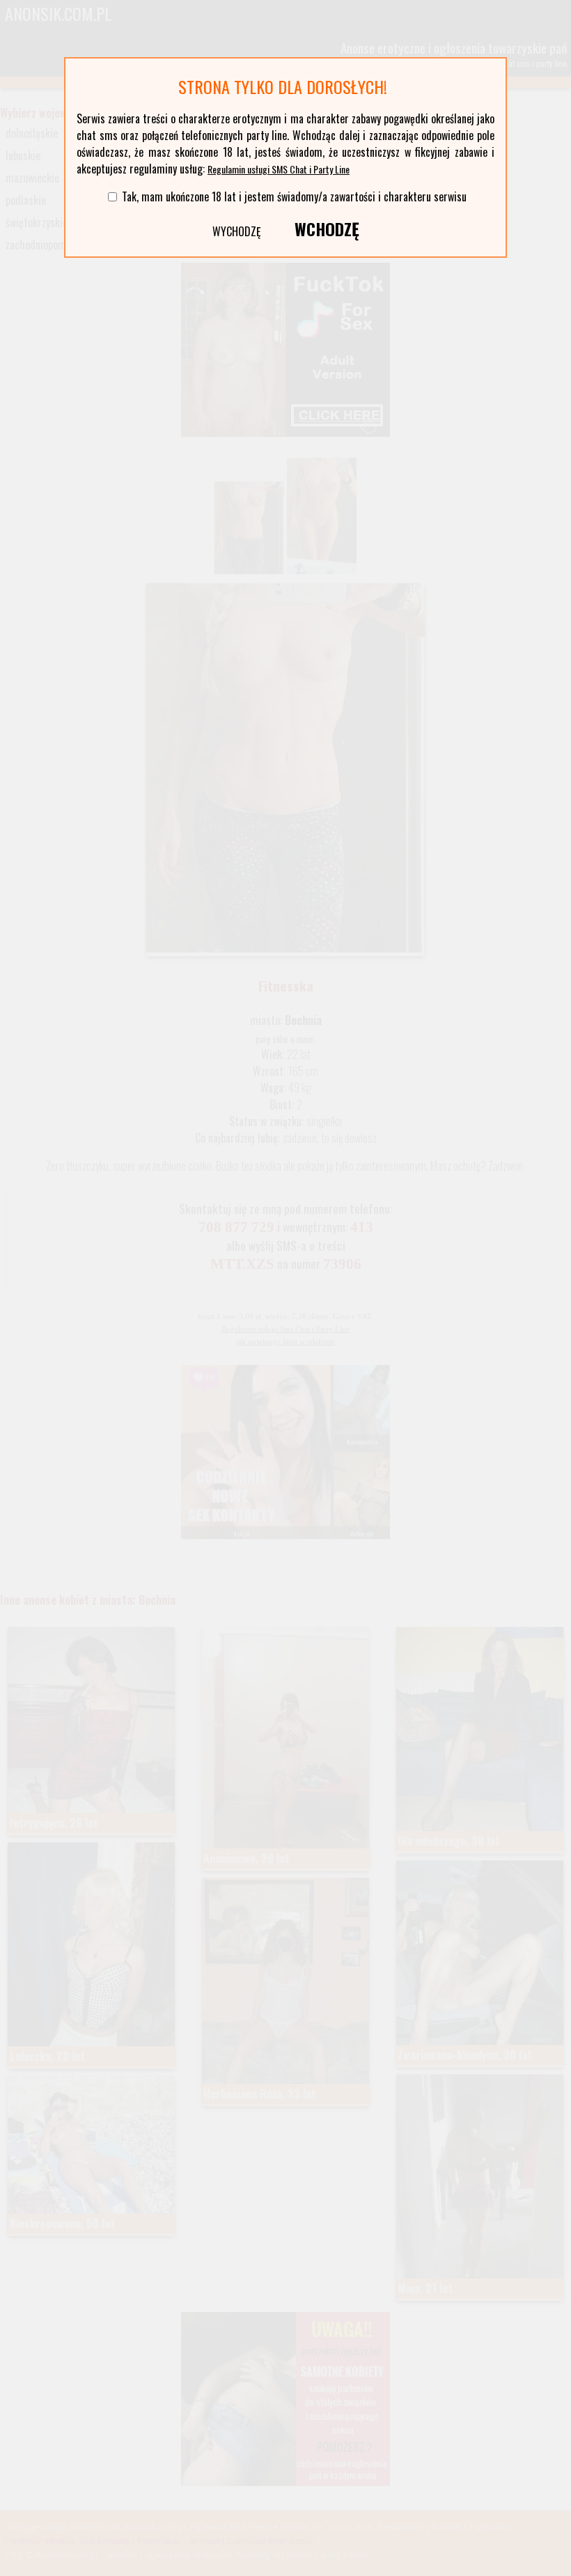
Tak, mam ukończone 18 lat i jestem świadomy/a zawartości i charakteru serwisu (294, 196)
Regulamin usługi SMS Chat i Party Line (279, 169)
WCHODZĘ (327, 229)
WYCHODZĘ (237, 231)
